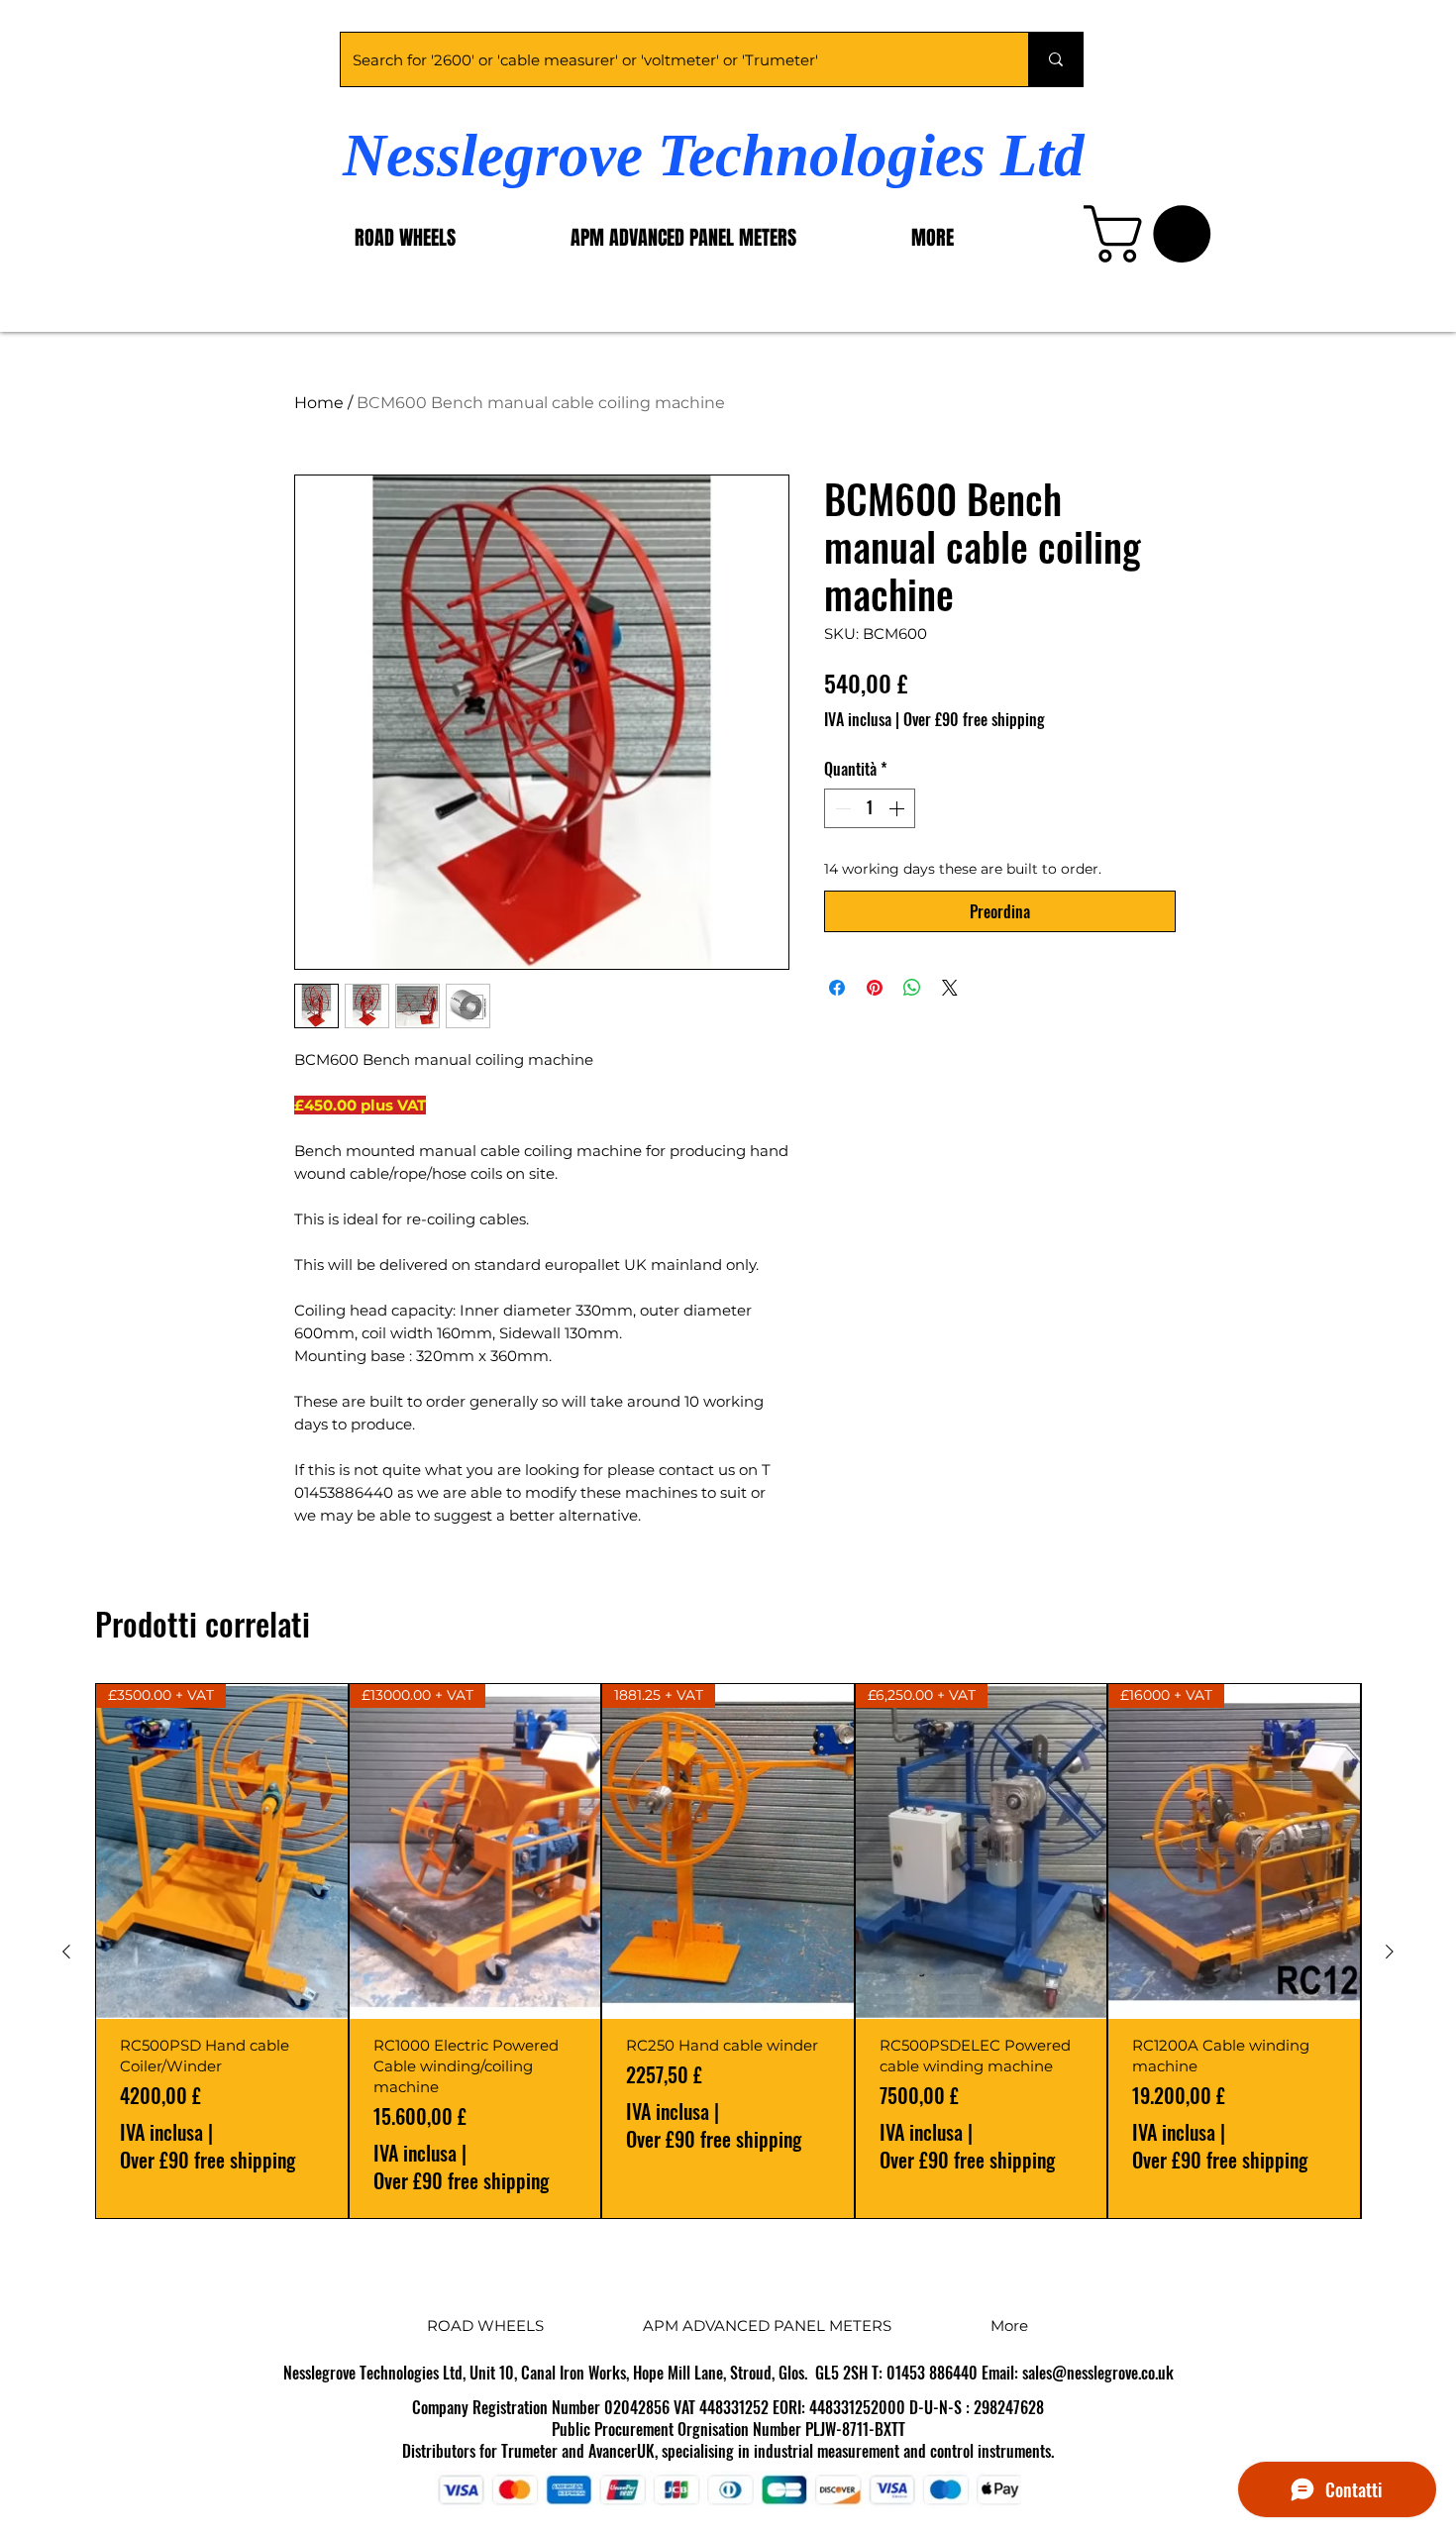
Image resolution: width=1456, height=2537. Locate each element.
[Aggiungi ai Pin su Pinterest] (875, 988)
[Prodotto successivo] (1390, 1952)
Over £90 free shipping (974, 719)
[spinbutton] (870, 808)
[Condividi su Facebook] (837, 988)
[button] (1154, 234)
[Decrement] (841, 808)
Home (319, 403)
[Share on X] (950, 988)
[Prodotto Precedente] (66, 1952)
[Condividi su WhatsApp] (912, 988)
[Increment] (898, 808)
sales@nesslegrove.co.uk (1098, 2373)
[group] (728, 1951)
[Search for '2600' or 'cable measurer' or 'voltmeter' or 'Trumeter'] (1055, 59)
